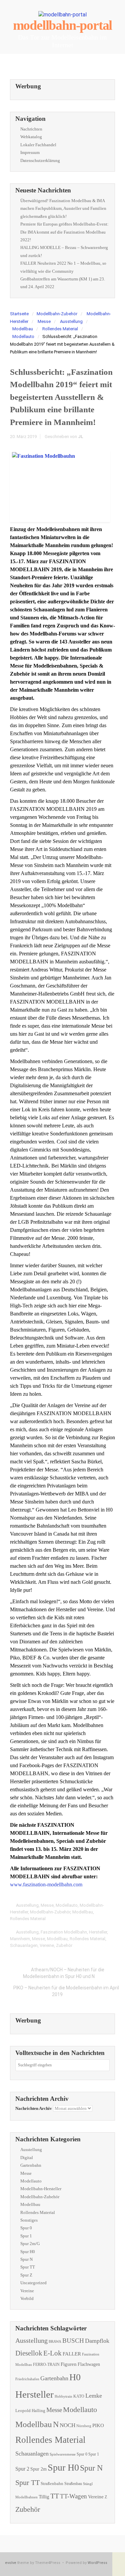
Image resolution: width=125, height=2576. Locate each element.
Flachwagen (89, 2364)
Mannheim (20, 1939)
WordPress (97, 2563)
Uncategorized (33, 2283)
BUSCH (73, 2341)
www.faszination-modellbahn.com (46, 1884)
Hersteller (98, 1932)
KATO (79, 2396)
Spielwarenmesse (63, 2454)
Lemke (94, 2396)
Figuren (69, 2364)
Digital (27, 2158)
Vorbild (27, 2298)
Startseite (19, 314)
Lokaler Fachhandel (38, 145)
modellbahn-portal (63, 25)
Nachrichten (31, 129)
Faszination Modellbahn (64, 1932)
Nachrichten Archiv (34, 2108)
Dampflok (97, 2341)
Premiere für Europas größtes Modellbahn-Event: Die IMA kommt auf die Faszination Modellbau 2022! (64, 232)
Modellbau (23, 329)
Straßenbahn (52, 2483)
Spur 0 (26, 2228)
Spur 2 (22, 2469)
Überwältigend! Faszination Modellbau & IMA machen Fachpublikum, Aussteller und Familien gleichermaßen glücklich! (63, 208)
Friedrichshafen (27, 2379)
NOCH (67, 2425)
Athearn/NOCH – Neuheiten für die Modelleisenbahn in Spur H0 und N (64, 1973)
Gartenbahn (31, 2165)
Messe (44, 321)
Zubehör (64, 1945)
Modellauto (23, 336)
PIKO (98, 2425)
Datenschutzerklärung (40, 160)
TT (55, 2496)
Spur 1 (26, 2236)
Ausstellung (71, 321)
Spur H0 (28, 2252)
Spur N (26, 2259)
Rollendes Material (60, 329)
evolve (11, 2563)
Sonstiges (29, 2220)
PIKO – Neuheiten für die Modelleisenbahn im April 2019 (66, 1991)
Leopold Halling (30, 2411)
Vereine (47, 1945)
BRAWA (55, 2342)
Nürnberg (84, 2426)
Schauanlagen (24, 1945)
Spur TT (28, 2267)
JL (81, 437)
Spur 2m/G (30, 2244)
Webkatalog (31, 137)
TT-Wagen (73, 2496)
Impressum (30, 152)
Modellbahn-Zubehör (57, 314)
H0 (75, 2377)
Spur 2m (38, 2469)
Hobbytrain (63, 2396)
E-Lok (52, 2353)
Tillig (44, 2497)
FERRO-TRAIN (46, 2365)
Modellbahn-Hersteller (41, 2189)
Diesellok (29, 2353)
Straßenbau (73, 2484)
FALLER (72, 2354)
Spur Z (26, 2275)
